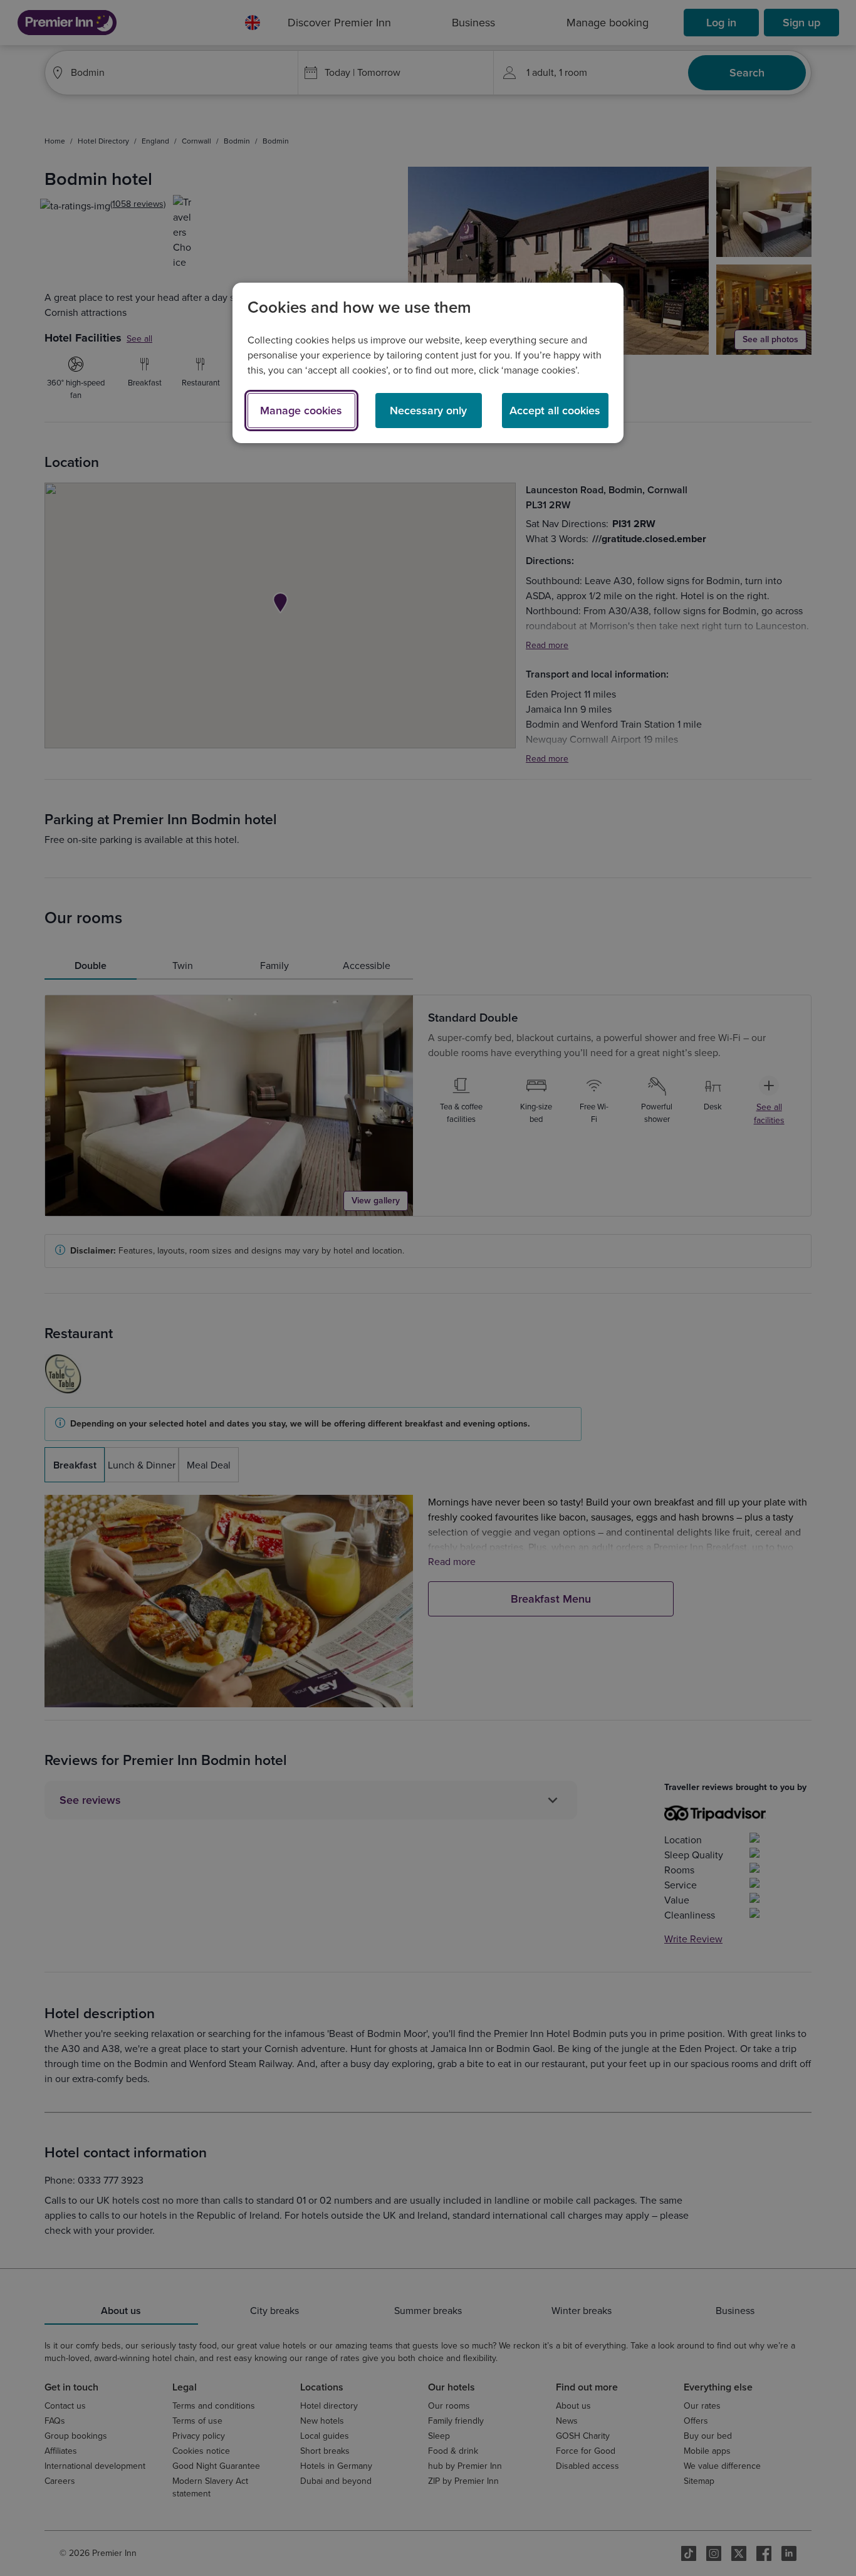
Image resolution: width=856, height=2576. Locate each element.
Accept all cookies (555, 411)
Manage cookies (301, 411)
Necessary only (428, 411)
